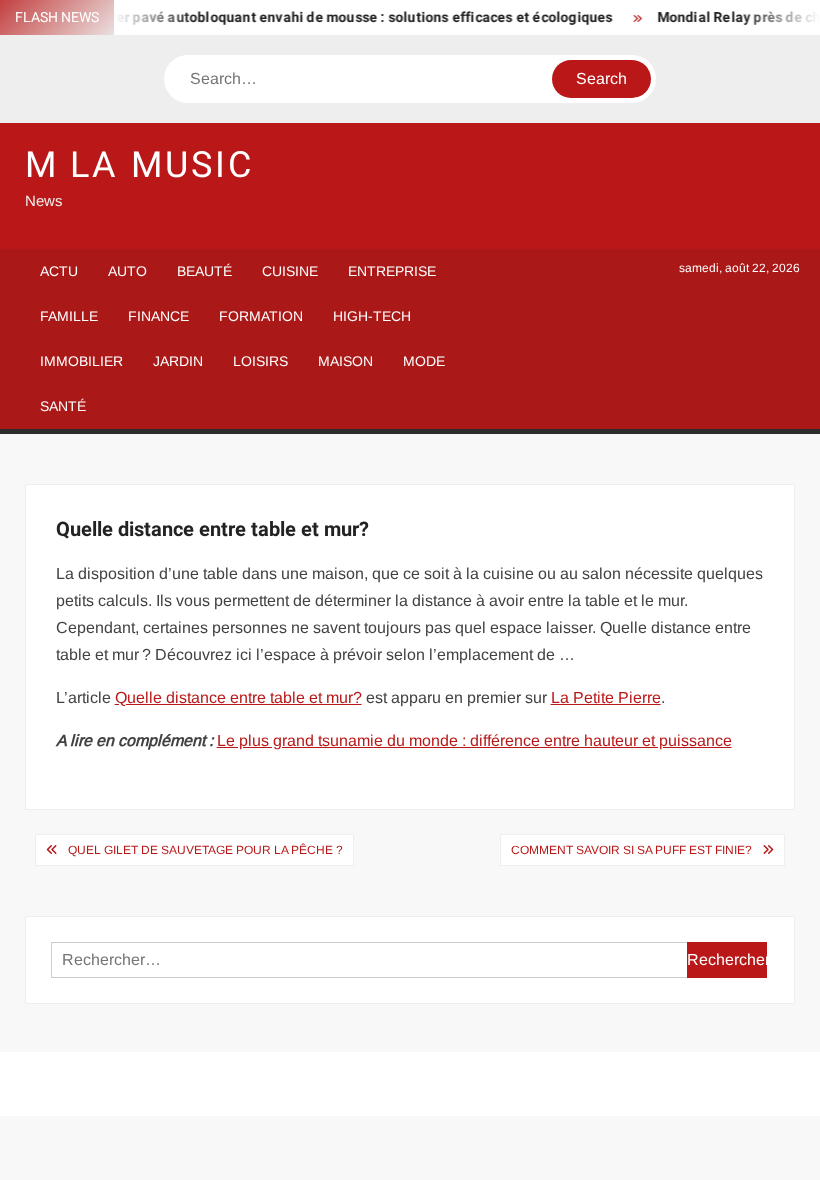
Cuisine (290, 271)
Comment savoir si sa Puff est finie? (631, 850)
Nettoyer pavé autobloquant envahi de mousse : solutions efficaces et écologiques (334, 17)
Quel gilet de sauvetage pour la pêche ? (205, 850)
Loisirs (260, 361)
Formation (261, 316)
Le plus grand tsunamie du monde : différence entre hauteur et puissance (474, 740)
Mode (424, 361)
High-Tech (372, 316)
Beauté (204, 271)
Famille (69, 316)
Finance (158, 316)
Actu (59, 271)
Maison (345, 361)
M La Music (139, 165)
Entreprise (392, 271)
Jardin (178, 361)
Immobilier (81, 361)
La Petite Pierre (606, 697)
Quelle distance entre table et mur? (238, 697)
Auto (127, 271)
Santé (63, 406)
